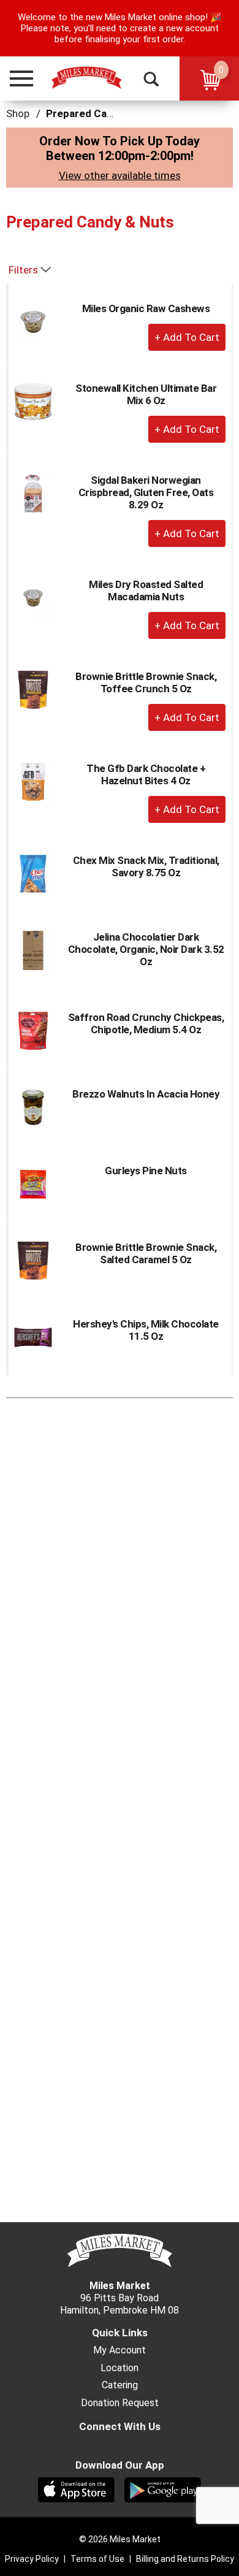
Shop (18, 113)
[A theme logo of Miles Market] (86, 78)
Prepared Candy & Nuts (103, 113)
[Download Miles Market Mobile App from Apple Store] (76, 2489)
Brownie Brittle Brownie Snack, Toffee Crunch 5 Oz (146, 682)
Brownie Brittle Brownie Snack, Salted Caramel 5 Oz (146, 1253)
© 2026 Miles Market (120, 2539)
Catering (120, 2385)
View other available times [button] (120, 175)
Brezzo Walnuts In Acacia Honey (146, 1094)
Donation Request (120, 2403)
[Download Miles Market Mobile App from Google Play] (163, 2489)
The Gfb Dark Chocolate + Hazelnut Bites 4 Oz (146, 774)
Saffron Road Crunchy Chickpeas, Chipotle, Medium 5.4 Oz (146, 1023)
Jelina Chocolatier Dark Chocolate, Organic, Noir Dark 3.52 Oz (146, 949)
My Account (120, 2350)
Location (120, 2368)
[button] (16, 78)
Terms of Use (97, 2559)
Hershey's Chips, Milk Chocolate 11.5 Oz (146, 1330)
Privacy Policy (32, 2559)
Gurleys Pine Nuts (146, 1171)
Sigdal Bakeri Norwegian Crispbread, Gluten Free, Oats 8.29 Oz (146, 492)
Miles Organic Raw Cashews (146, 308)
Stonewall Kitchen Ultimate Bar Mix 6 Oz (146, 394)
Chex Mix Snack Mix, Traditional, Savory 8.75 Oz (146, 866)
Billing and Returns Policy (185, 2559)
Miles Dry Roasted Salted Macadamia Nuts (146, 590)
